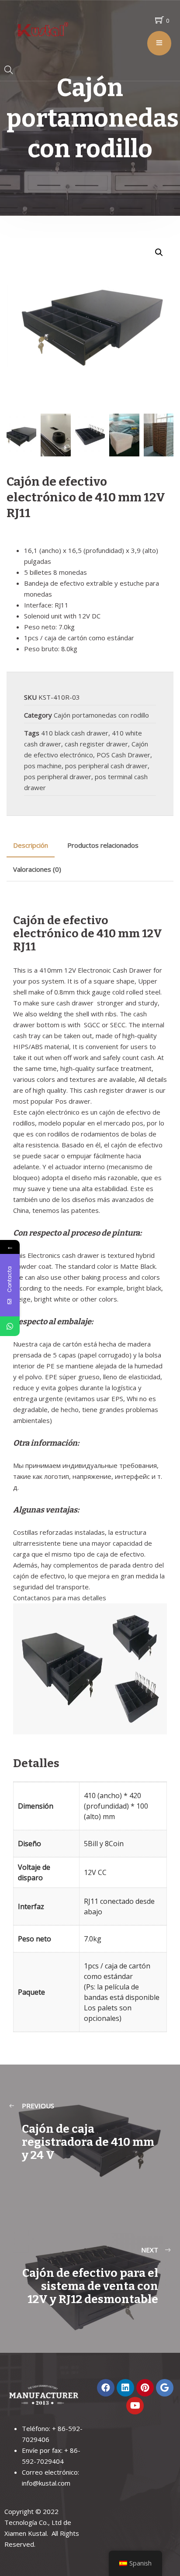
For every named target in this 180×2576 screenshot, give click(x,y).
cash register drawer (96, 744)
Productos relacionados (103, 845)
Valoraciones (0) (37, 869)
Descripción (31, 845)
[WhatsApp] (10, 1326)
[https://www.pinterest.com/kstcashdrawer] (145, 2388)
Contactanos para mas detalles (60, 1598)
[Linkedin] (125, 2388)
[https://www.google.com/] (165, 2388)
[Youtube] (135, 2406)
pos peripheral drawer (58, 777)
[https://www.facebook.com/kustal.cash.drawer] (106, 2388)
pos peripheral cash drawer (106, 766)
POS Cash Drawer (123, 755)
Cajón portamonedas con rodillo (101, 715)
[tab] (31, 845)
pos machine (43, 766)
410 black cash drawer (75, 733)
